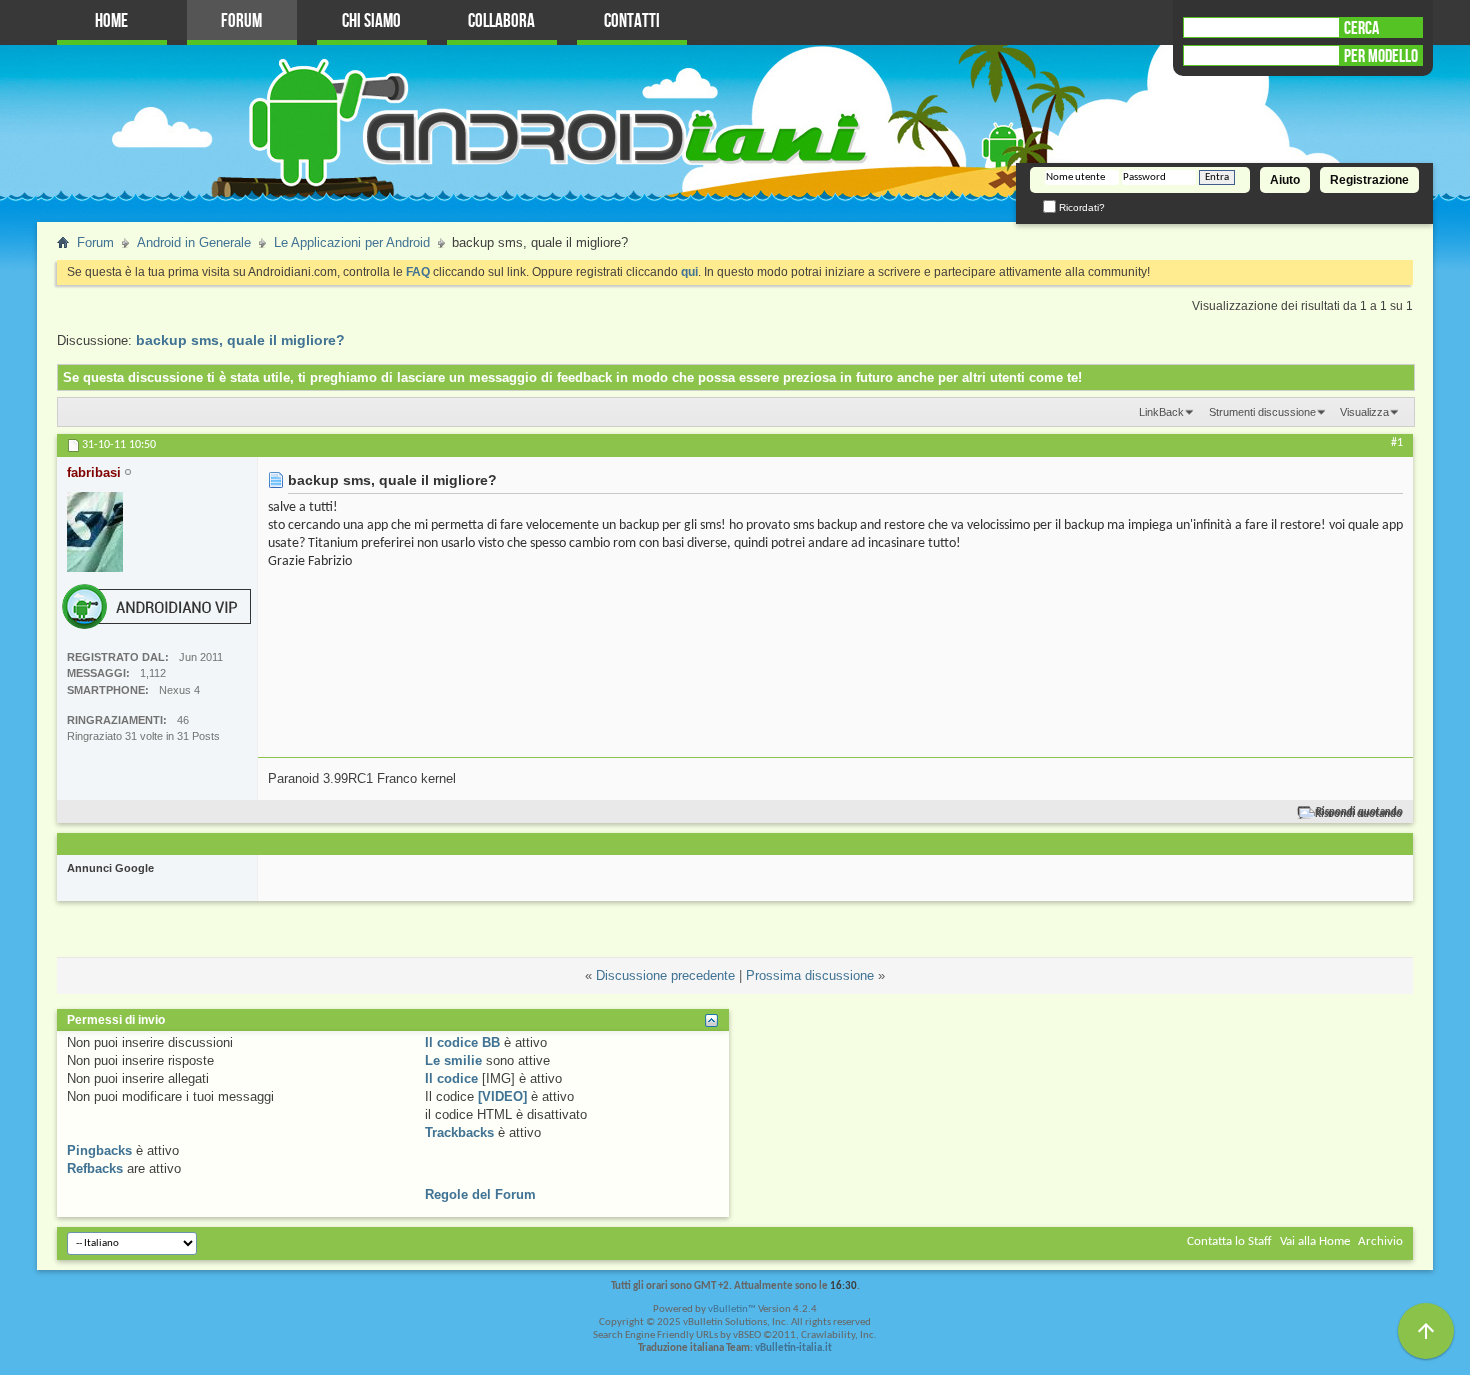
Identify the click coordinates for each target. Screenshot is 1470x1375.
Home (111, 21)
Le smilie (453, 1060)
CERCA (1361, 28)
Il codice (451, 1078)
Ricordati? (1080, 207)
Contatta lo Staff (1229, 1241)
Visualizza (1364, 412)
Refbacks (95, 1168)
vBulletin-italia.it (793, 1348)
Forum (241, 21)
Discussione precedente (665, 975)
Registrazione (1369, 180)
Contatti (632, 21)
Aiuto (1285, 180)
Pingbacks (99, 1150)
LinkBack (1161, 412)
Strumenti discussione (1262, 412)
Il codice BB (462, 1042)
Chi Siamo (371, 21)
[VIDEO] (502, 1096)
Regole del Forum (480, 1194)
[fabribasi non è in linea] (95, 532)
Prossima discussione (810, 975)
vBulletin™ (732, 1309)
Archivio (1380, 1241)
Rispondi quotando (1359, 812)
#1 (1397, 443)
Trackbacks (459, 1132)
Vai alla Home (1315, 1241)
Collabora (501, 21)
